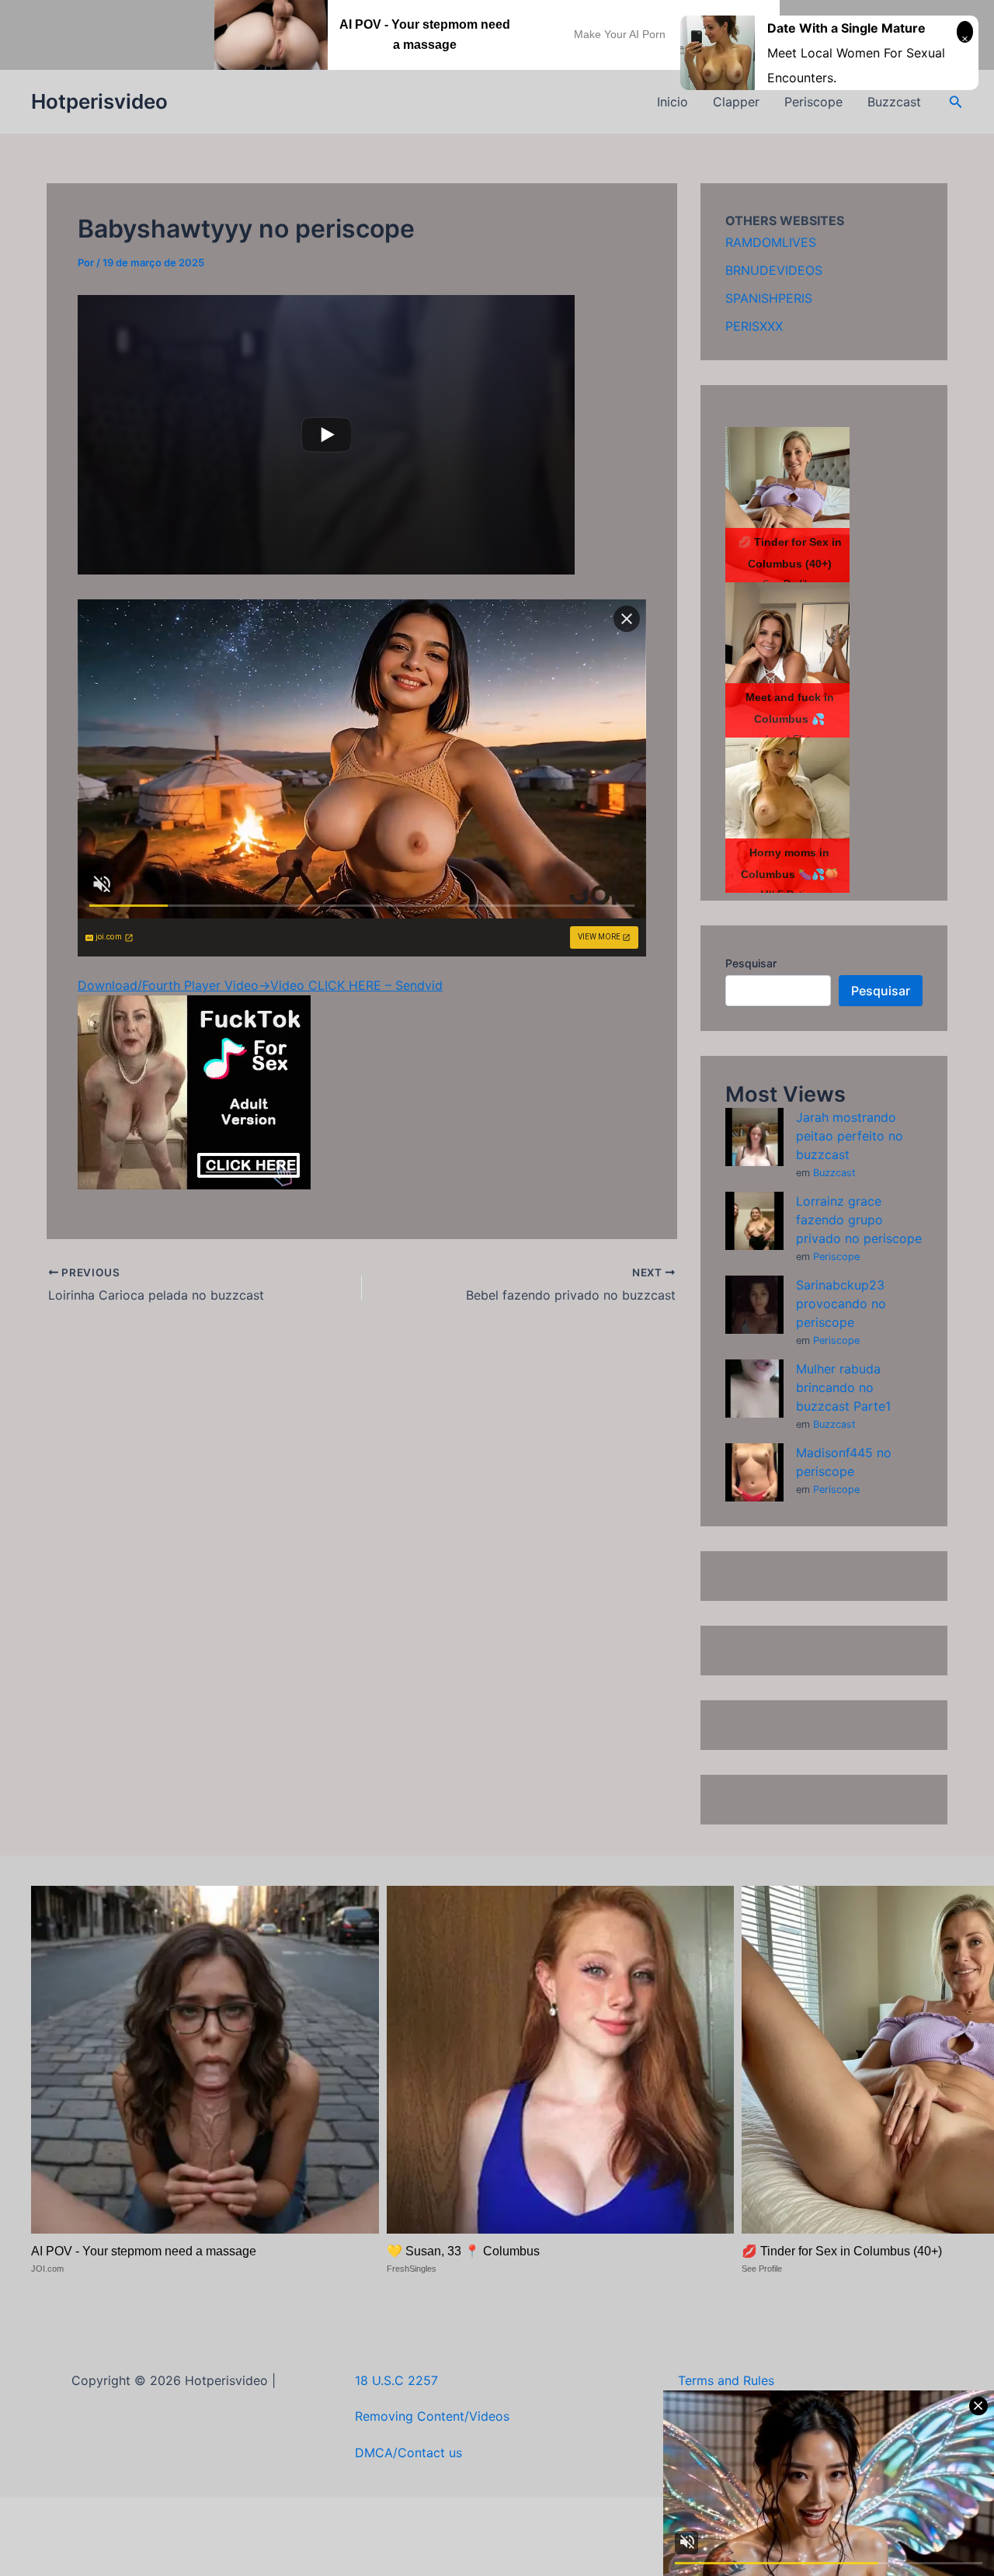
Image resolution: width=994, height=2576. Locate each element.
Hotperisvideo (99, 101)
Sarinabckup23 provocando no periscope (841, 1304)
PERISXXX (754, 326)
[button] (956, 102)
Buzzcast (894, 102)
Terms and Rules (726, 2380)
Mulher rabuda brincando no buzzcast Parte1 (843, 1387)
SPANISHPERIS (769, 298)
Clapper (736, 102)
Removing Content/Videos (432, 2416)
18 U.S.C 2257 (396, 2380)
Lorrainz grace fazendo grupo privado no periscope (859, 1220)
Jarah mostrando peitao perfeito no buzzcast (850, 1136)
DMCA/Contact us (408, 2453)
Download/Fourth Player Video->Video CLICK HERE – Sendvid (260, 985)
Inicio (673, 102)
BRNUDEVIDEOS (774, 270)
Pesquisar (751, 963)
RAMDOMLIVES (771, 242)
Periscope (813, 102)
